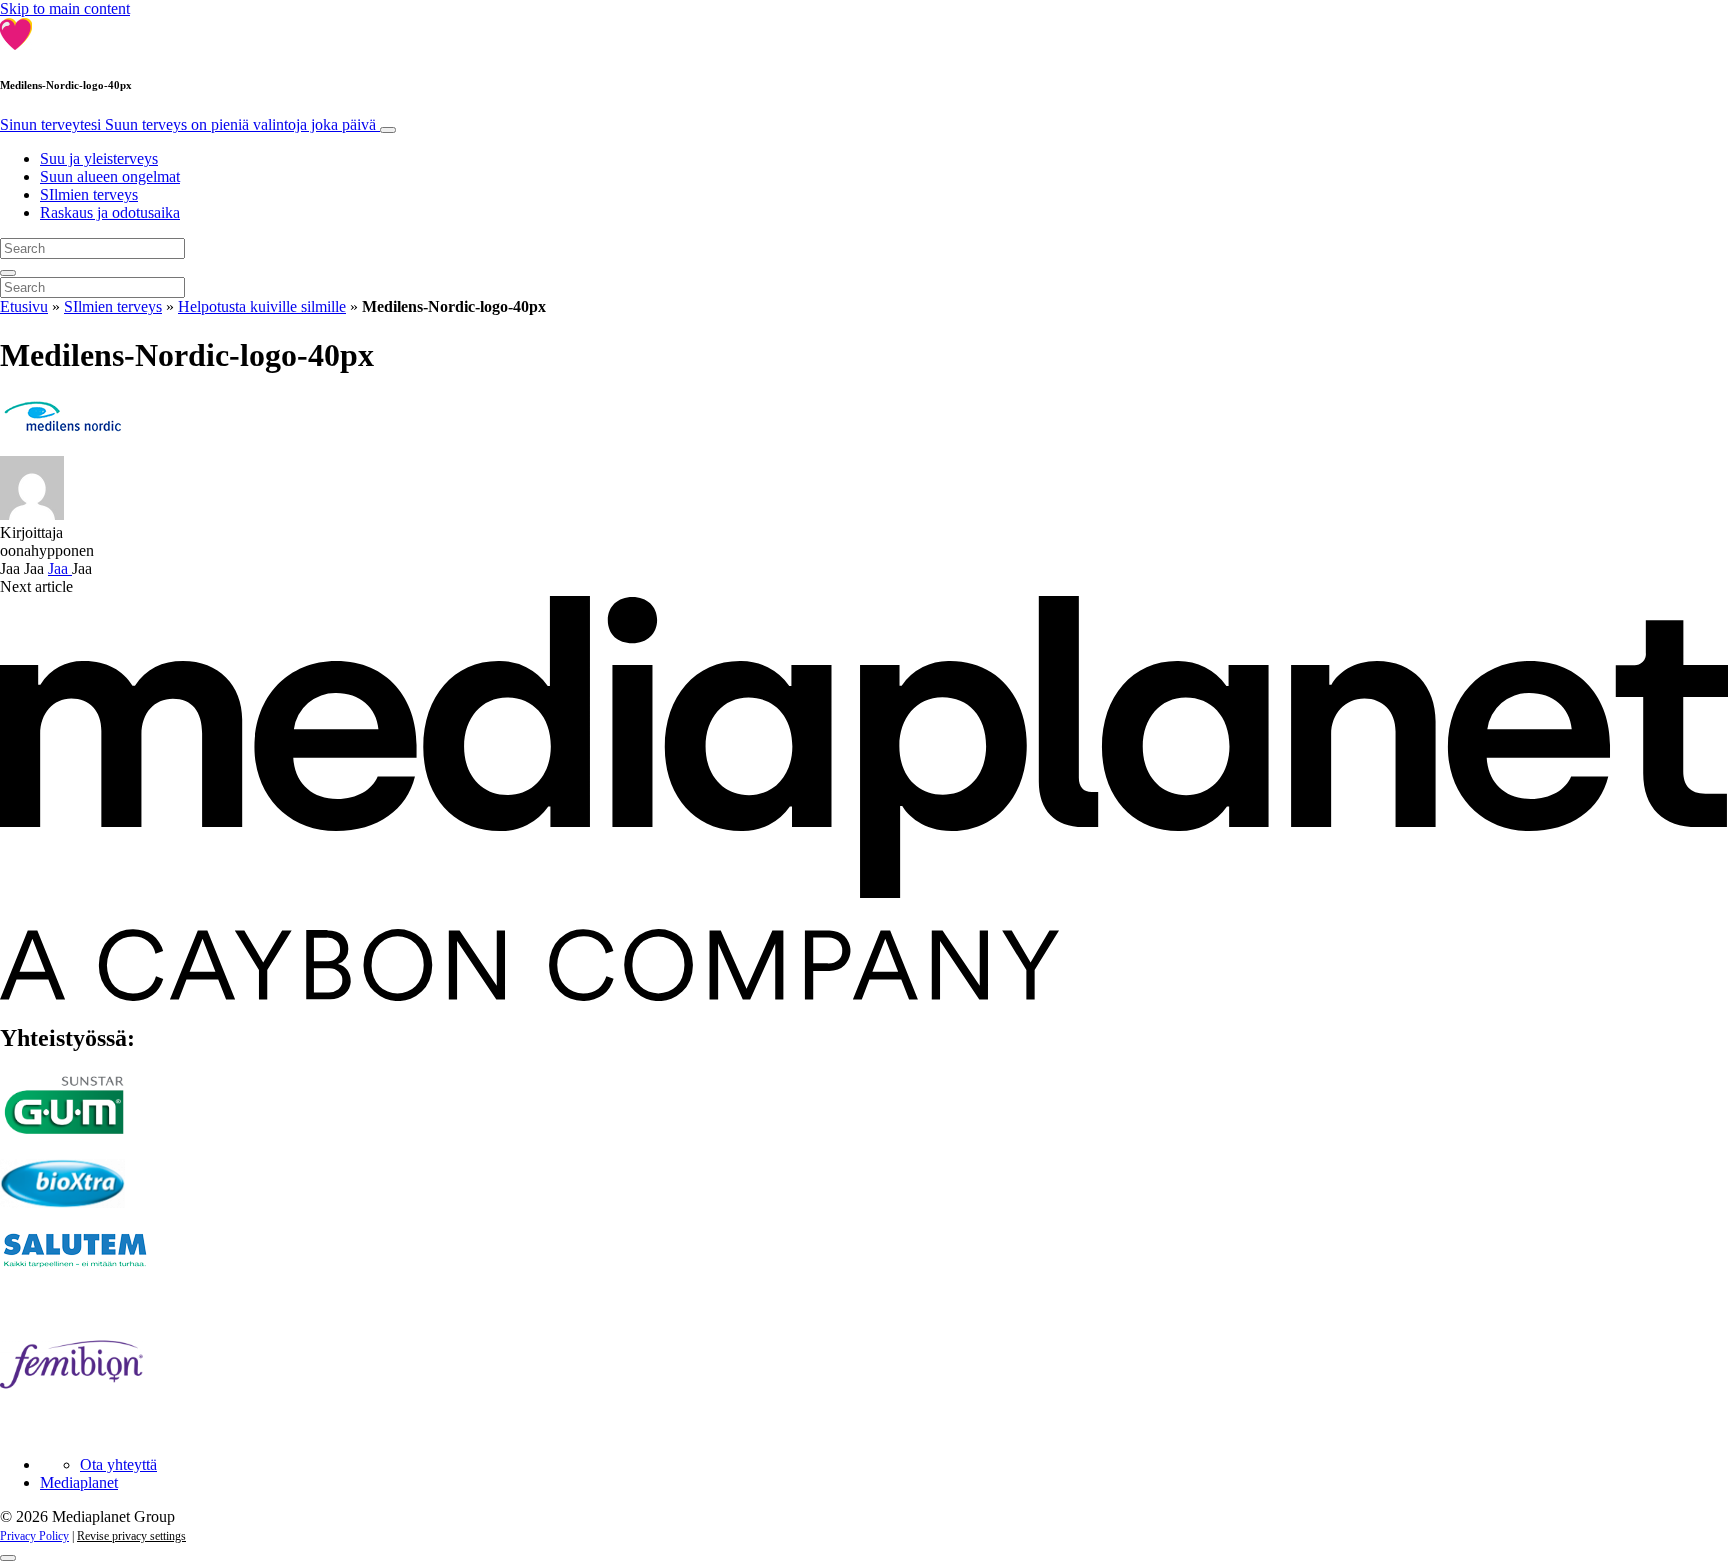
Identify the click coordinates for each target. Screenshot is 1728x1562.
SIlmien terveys (89, 194)
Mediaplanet (79, 1482)
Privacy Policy (34, 1536)
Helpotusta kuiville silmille (262, 306)
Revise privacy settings (131, 1536)
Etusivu (24, 306)
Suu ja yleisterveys (99, 158)
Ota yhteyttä (118, 1464)
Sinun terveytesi (188, 124)
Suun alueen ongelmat (110, 176)
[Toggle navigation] (388, 130)
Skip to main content (65, 8)
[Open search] (8, 273)
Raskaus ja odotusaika (110, 212)
